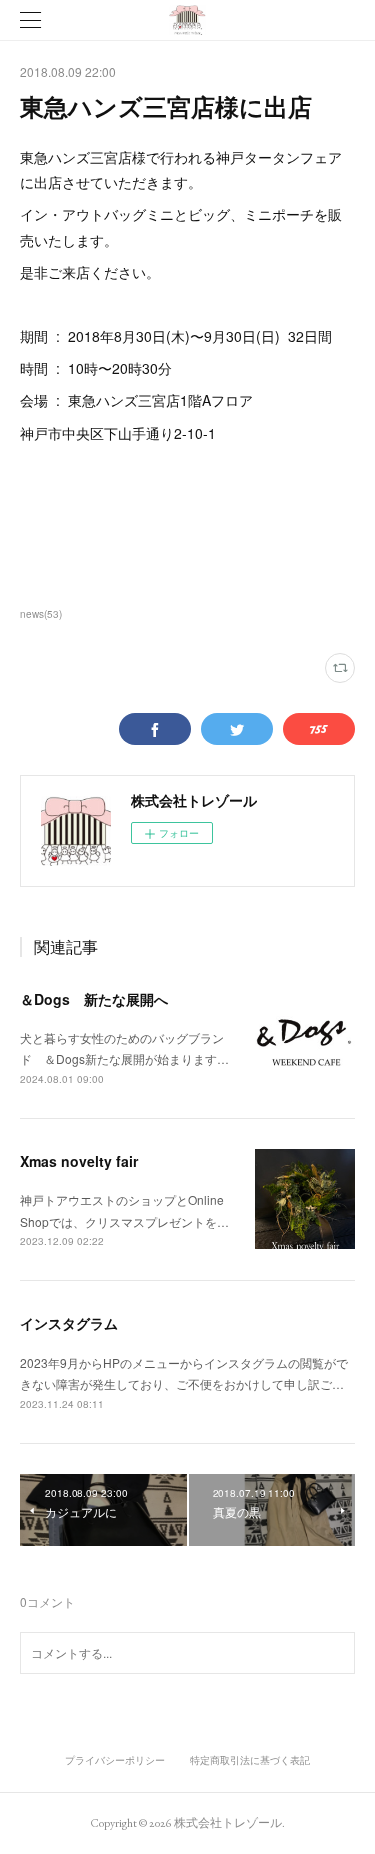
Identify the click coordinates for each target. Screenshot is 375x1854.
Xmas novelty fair (79, 1161)
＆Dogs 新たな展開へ (94, 999)
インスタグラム (69, 1323)
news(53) (41, 614)
